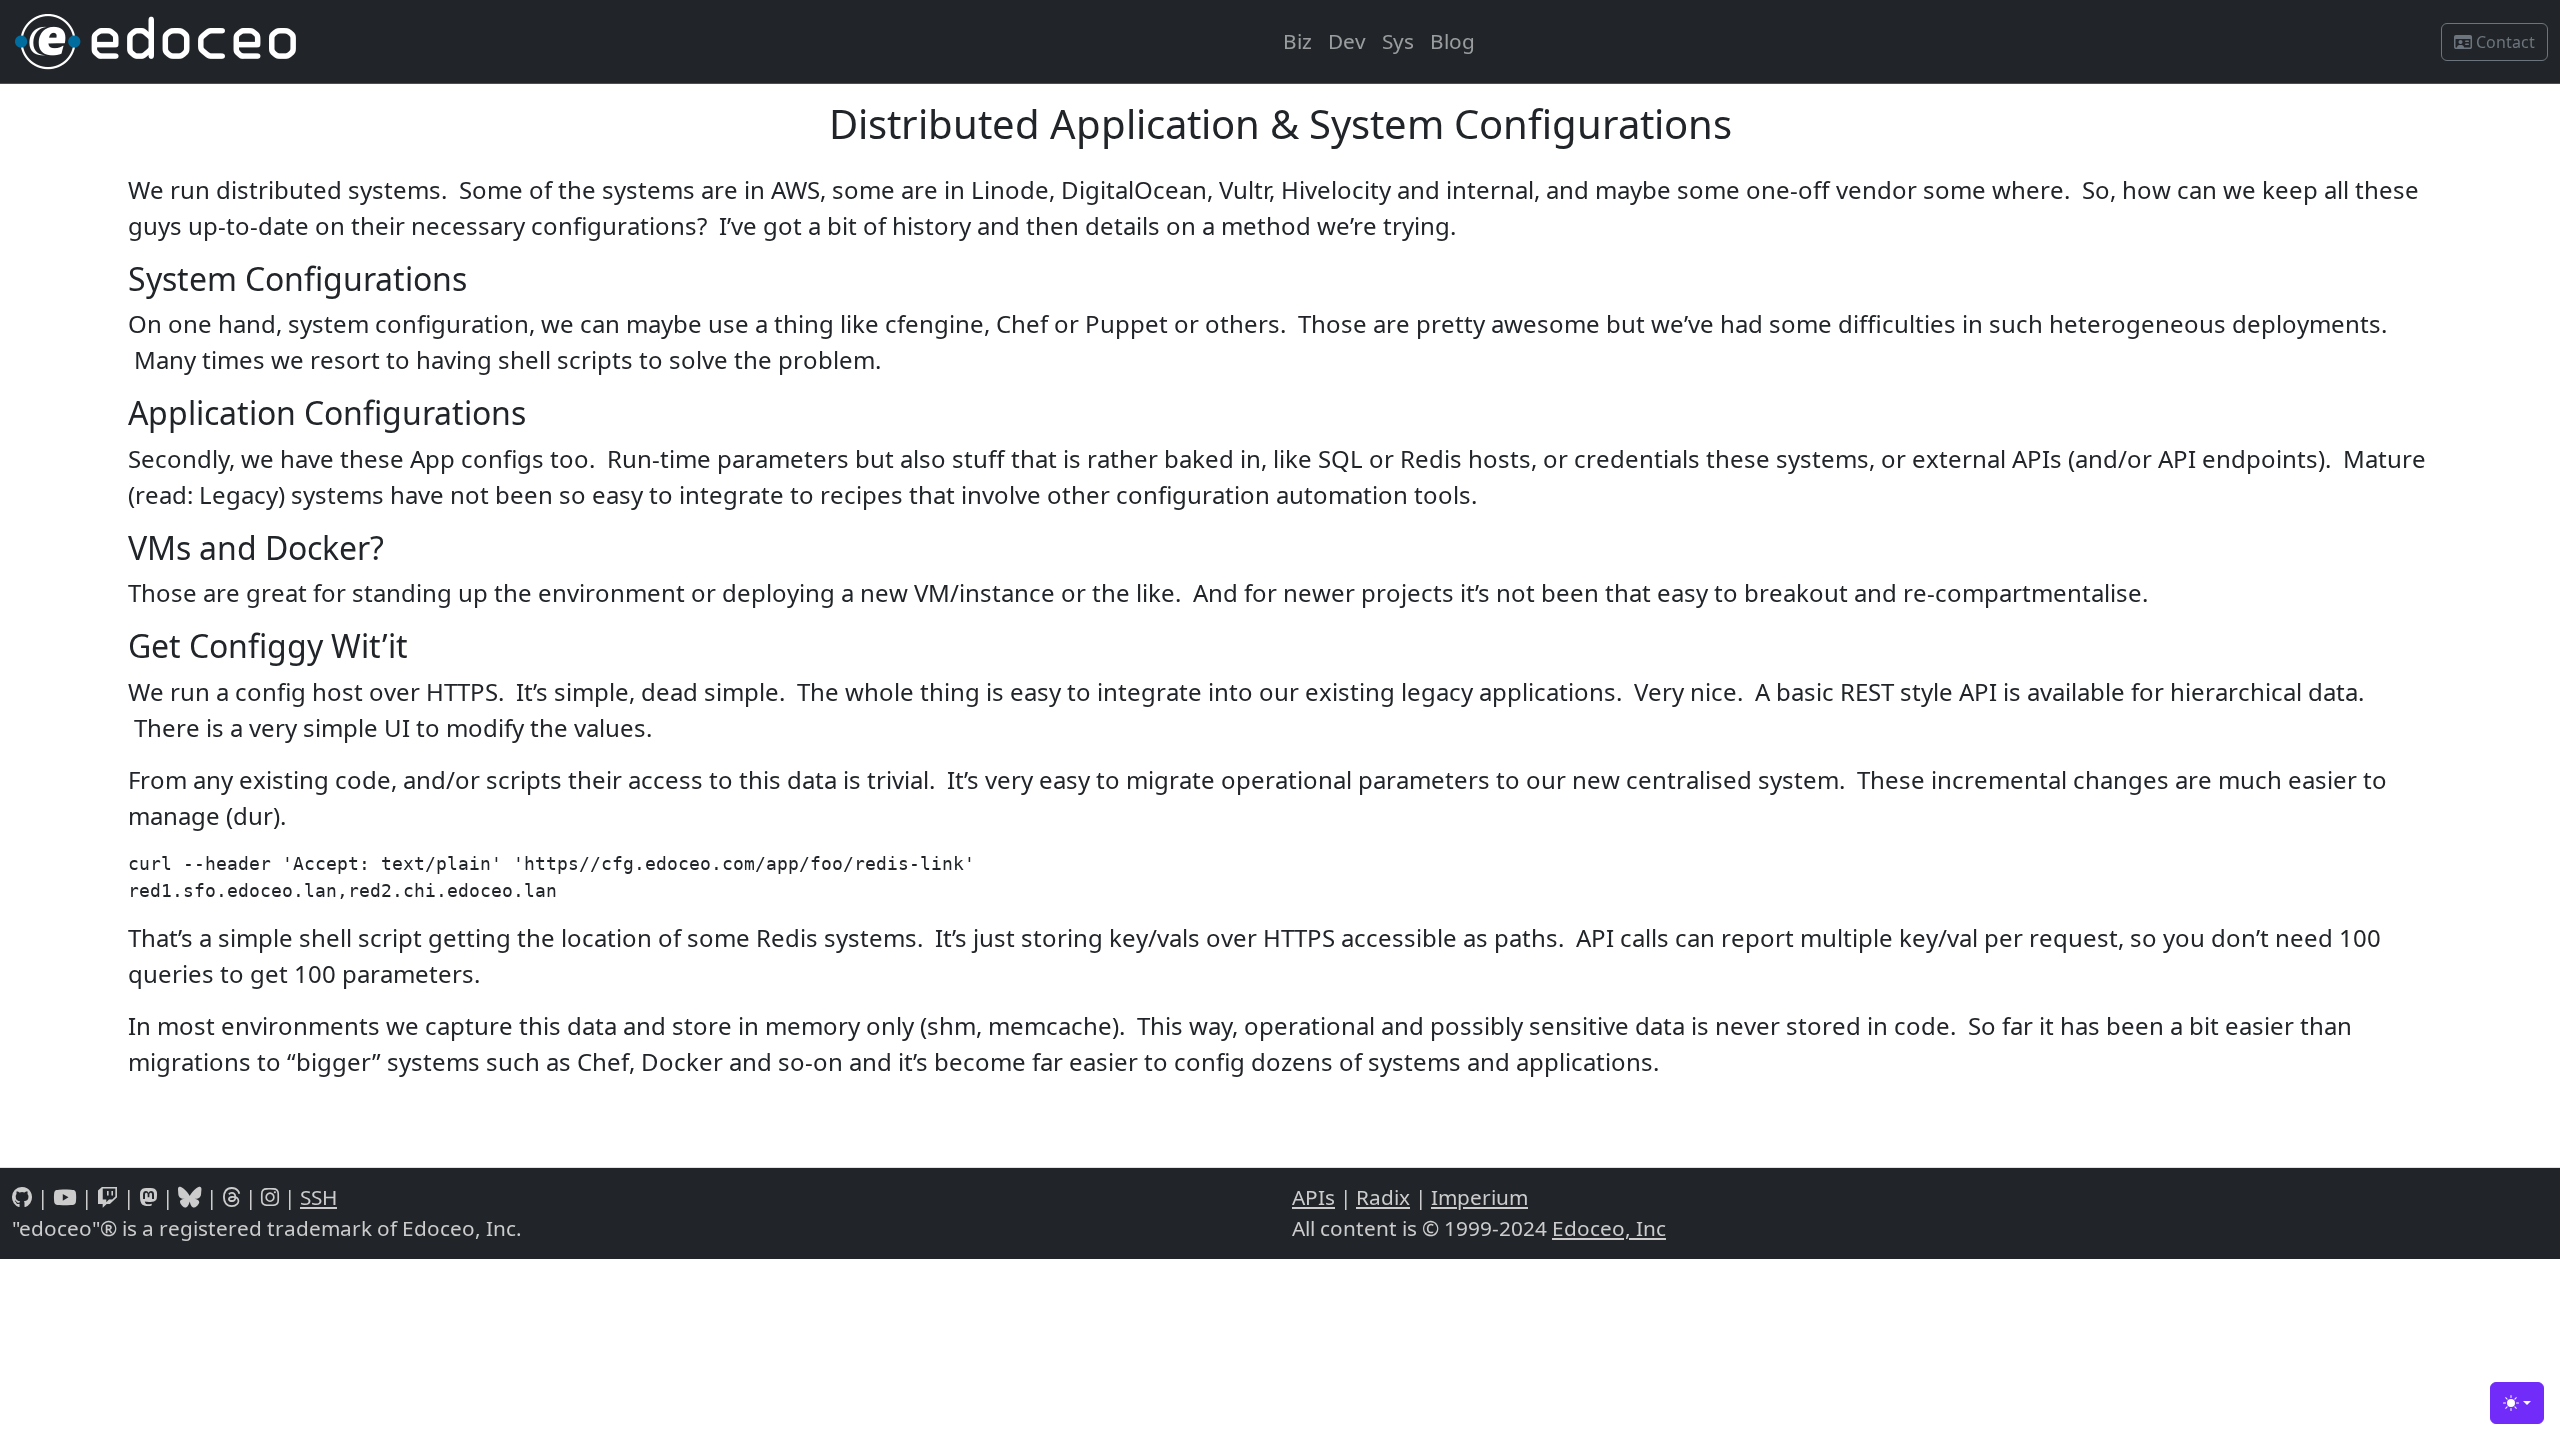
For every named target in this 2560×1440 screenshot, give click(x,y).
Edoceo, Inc (1609, 1228)
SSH (318, 1197)
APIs (1313, 1197)
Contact (2503, 42)
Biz (1297, 41)
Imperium (1479, 1197)
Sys (1398, 41)
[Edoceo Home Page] (156, 41)
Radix (1383, 1197)
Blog (1452, 41)
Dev (1347, 41)
